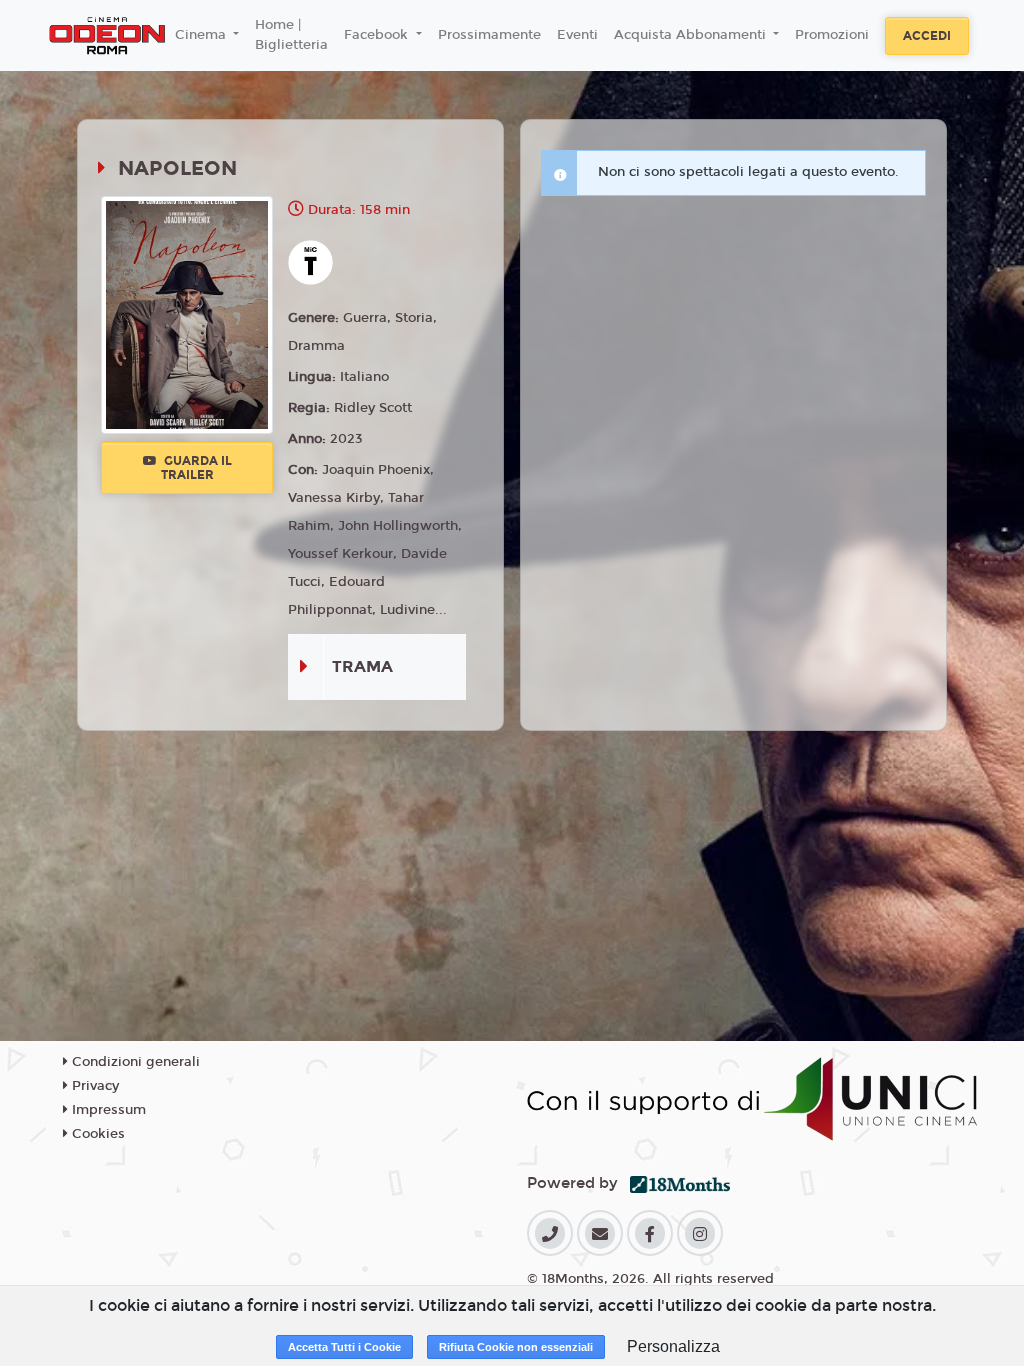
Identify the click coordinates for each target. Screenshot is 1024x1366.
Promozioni (832, 35)
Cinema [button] (202, 35)
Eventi (577, 35)
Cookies (96, 1134)
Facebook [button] (378, 35)
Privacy (93, 1086)
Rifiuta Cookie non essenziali (516, 1347)
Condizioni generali (134, 1062)
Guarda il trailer (196, 468)
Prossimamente (489, 35)
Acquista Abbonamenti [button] (692, 35)
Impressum (107, 1110)
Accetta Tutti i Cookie (344, 1347)
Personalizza (673, 1346)
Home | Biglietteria (291, 35)
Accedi (927, 36)
